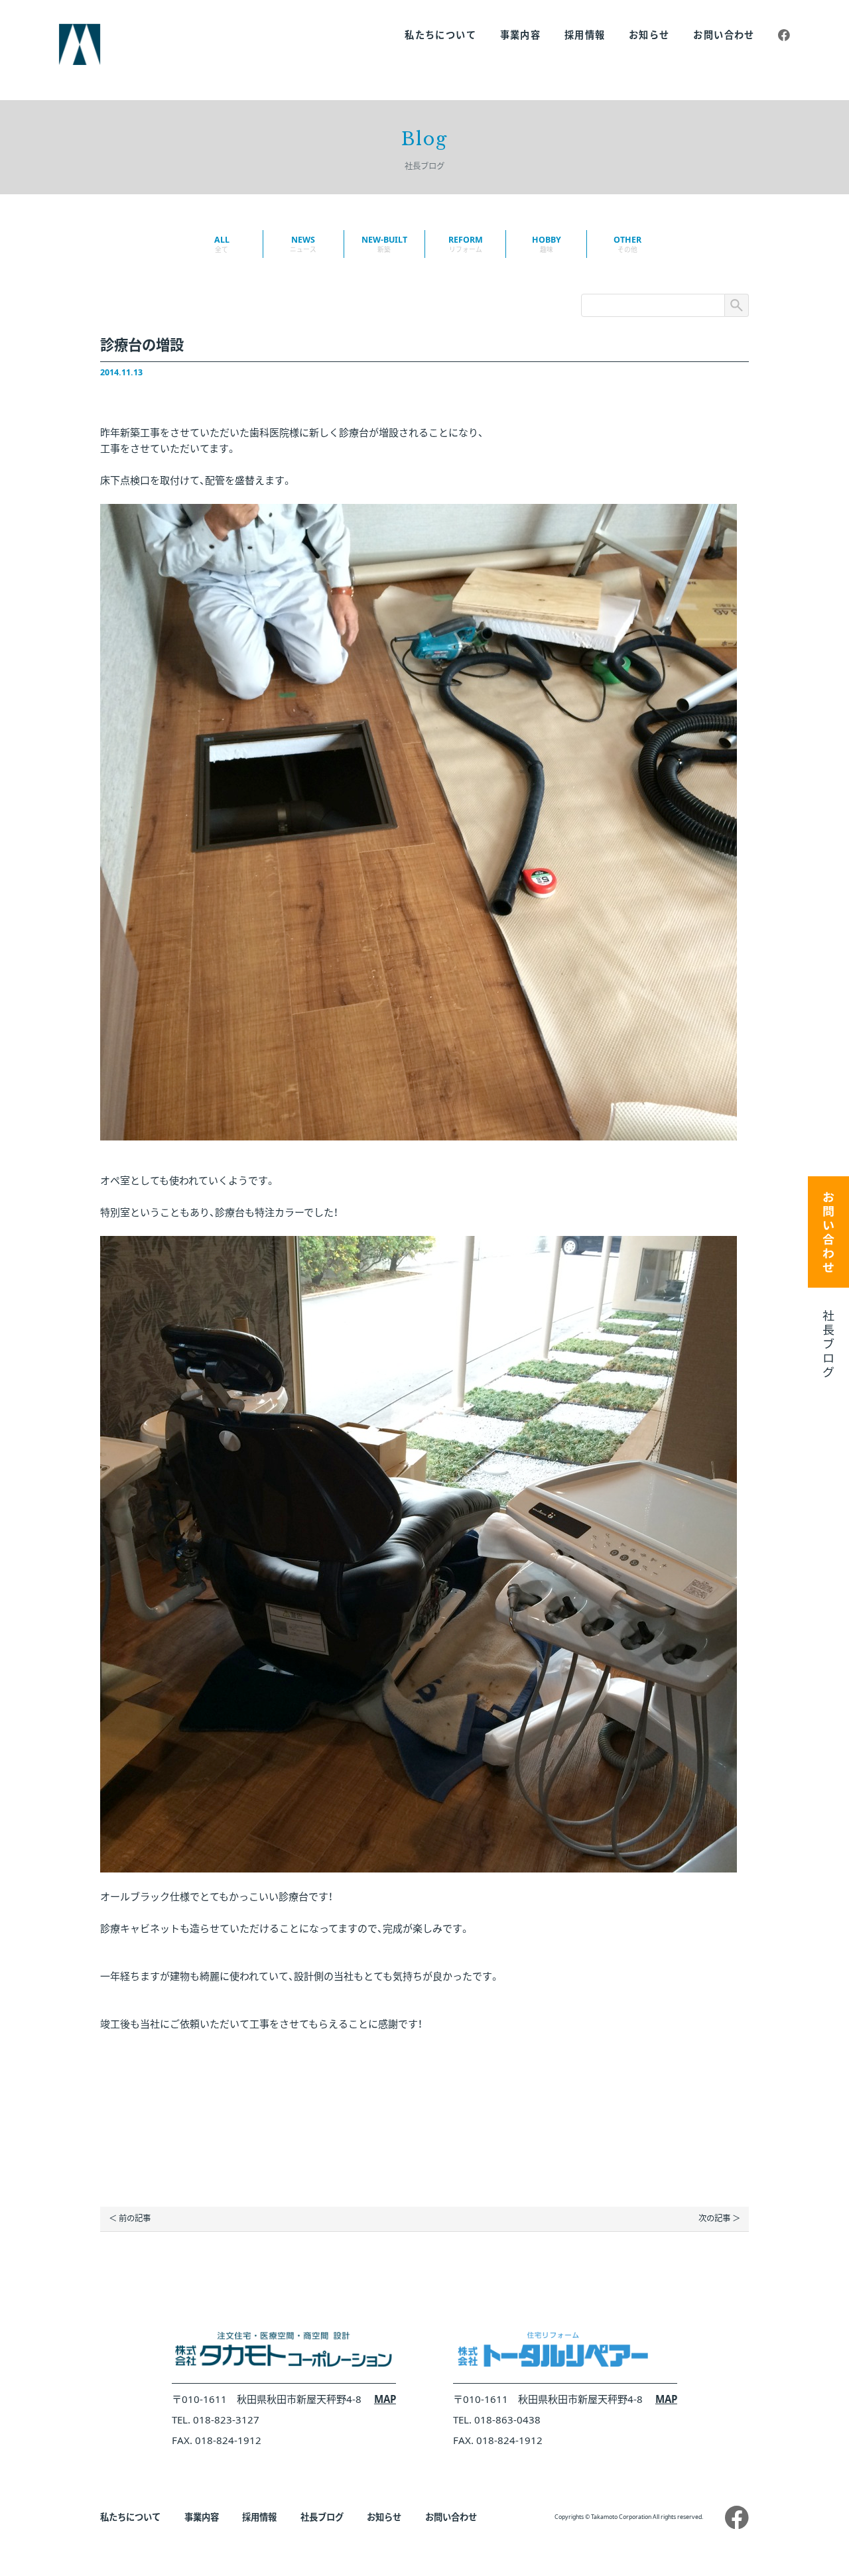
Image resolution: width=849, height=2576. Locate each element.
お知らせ (649, 35)
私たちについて (440, 35)
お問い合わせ (724, 35)
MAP (385, 2399)
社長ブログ (322, 2517)
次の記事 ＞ (719, 2218)
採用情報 (585, 35)
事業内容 (521, 35)
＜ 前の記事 (130, 2218)
